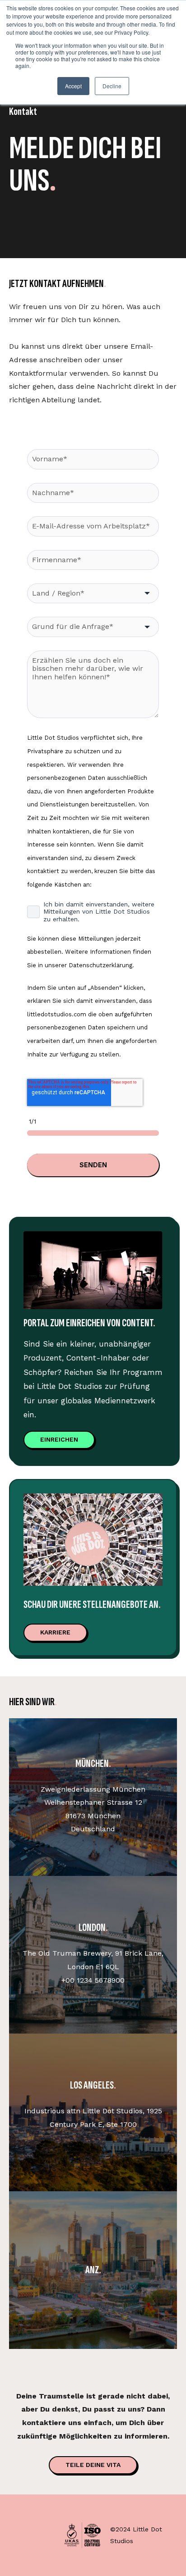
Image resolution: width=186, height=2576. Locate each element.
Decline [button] (112, 86)
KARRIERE (55, 1632)
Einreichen (59, 1439)
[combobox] (93, 593)
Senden (93, 1165)
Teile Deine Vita (93, 2465)
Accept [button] (73, 86)
